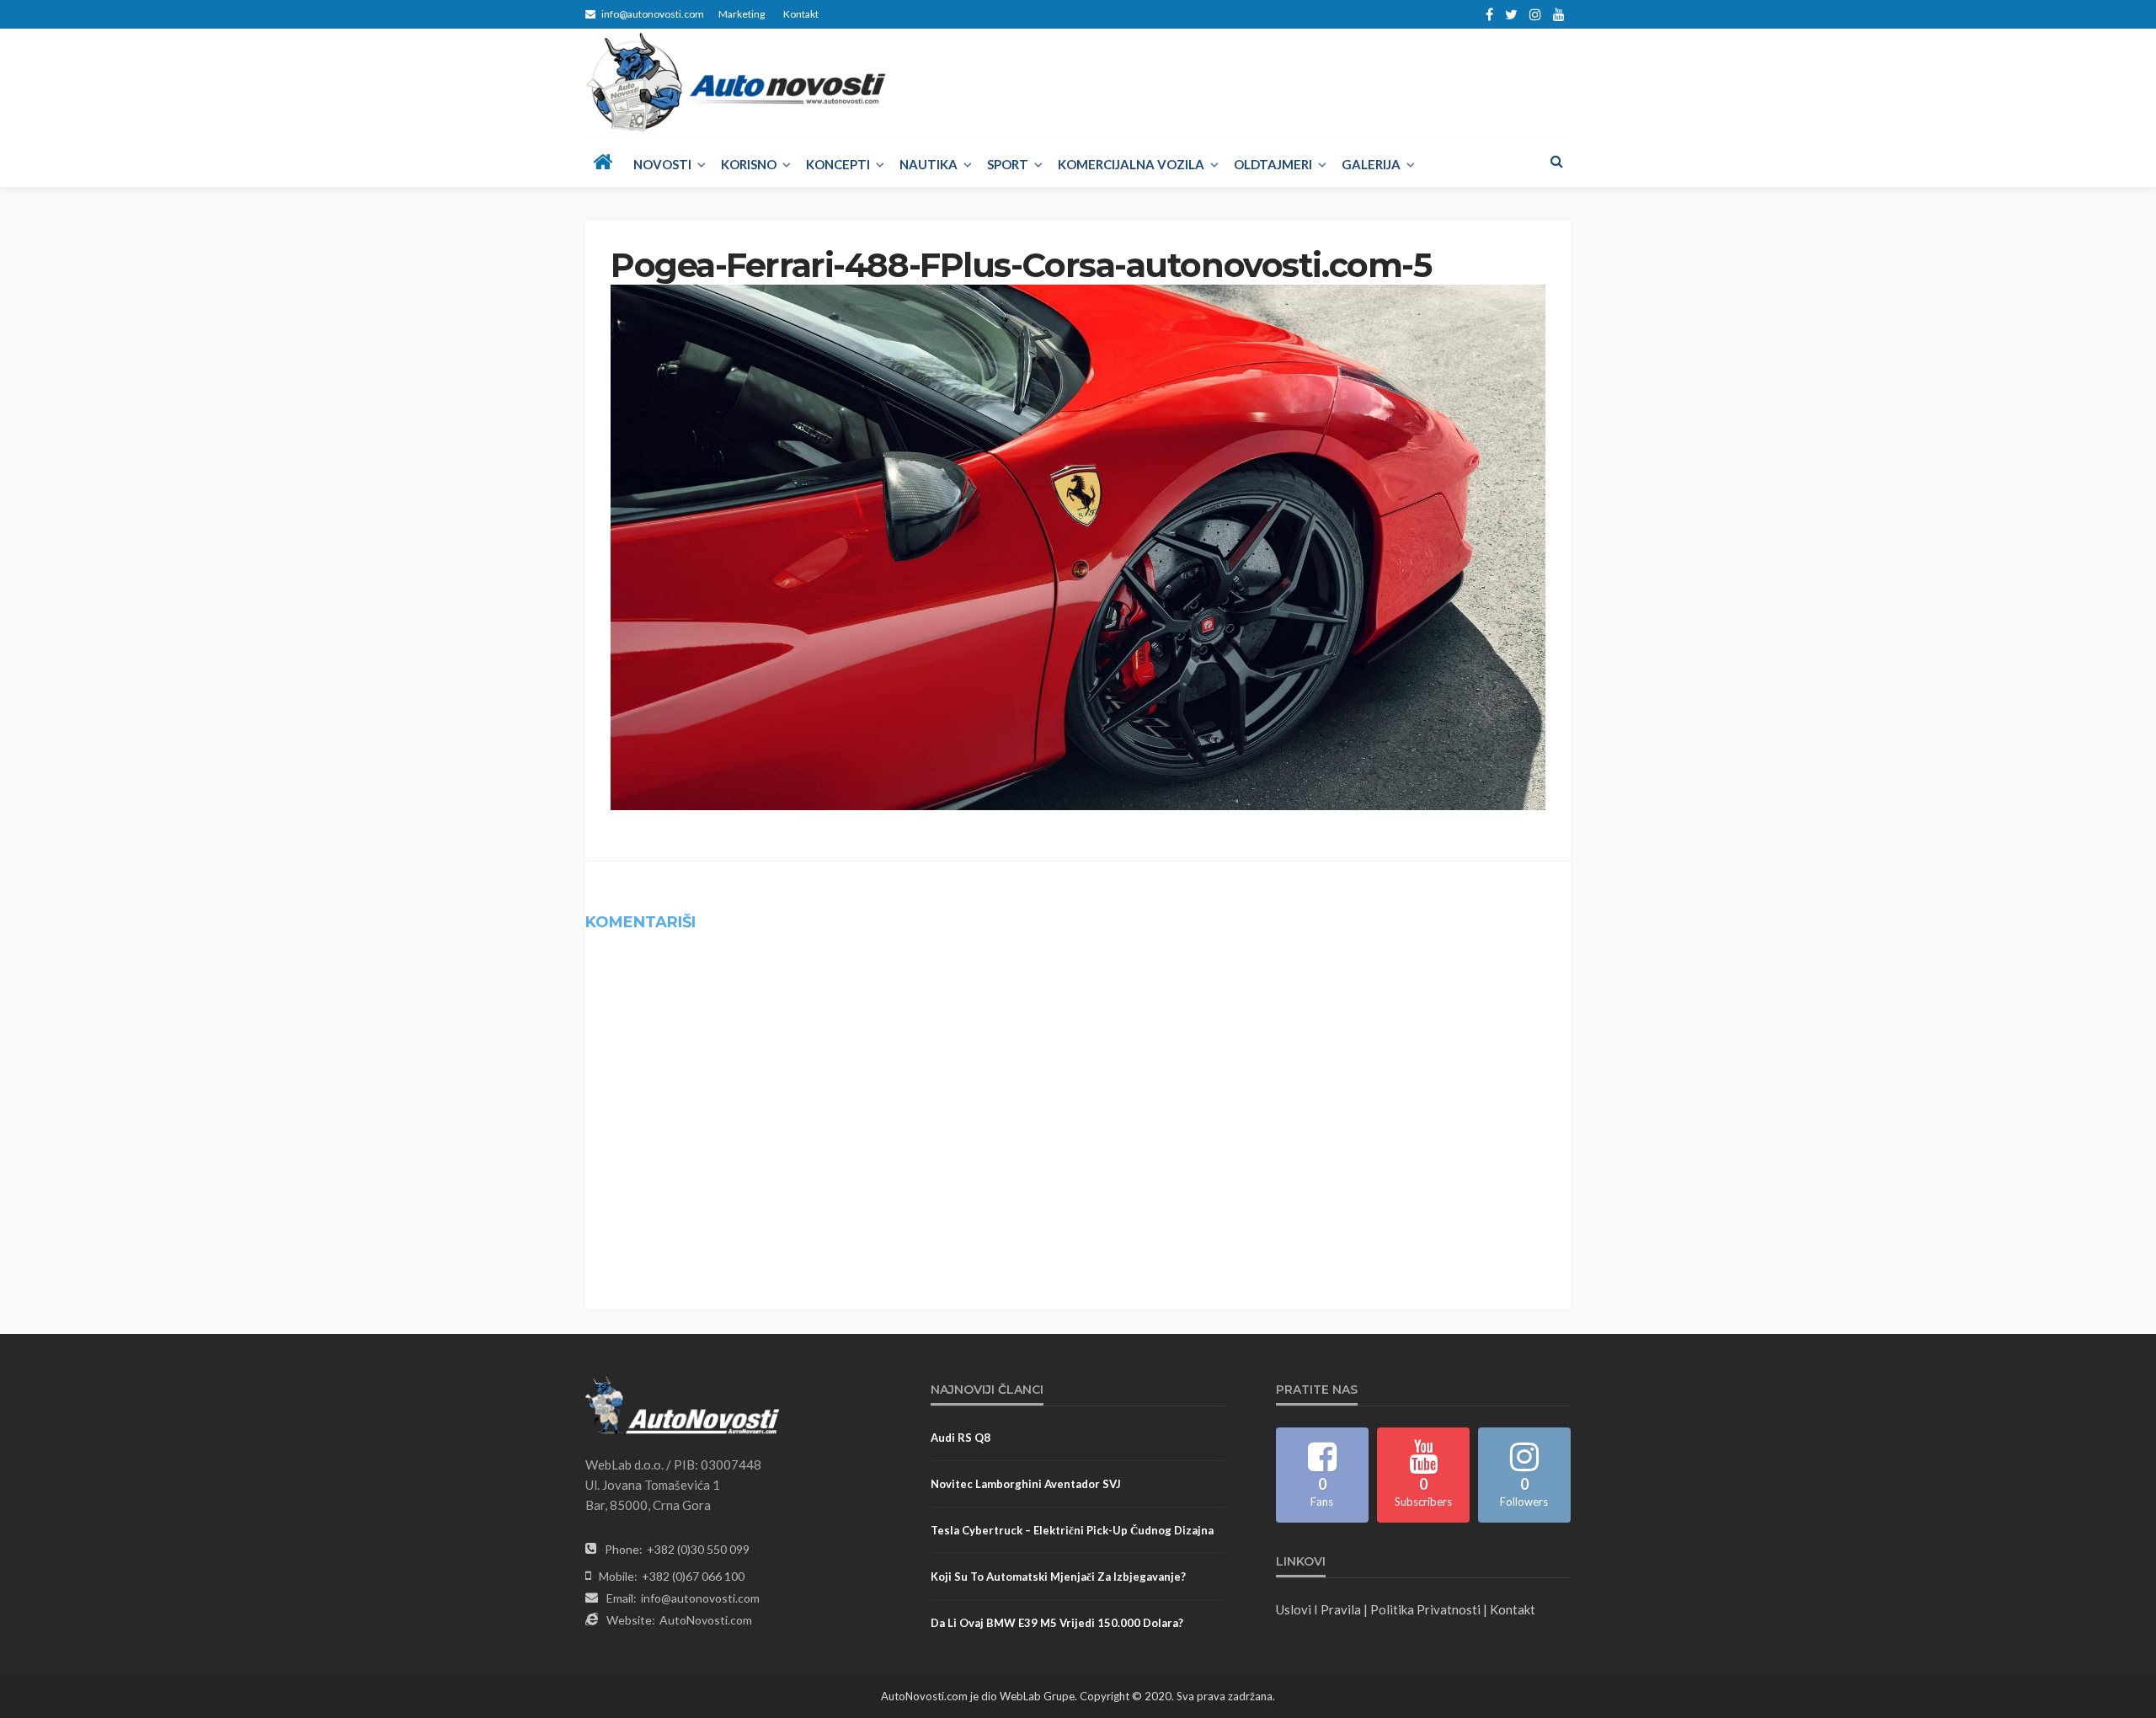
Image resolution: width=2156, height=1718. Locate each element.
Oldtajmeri (1273, 164)
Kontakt (801, 14)
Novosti (662, 164)
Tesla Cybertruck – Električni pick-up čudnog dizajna (1072, 1530)
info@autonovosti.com (700, 1598)
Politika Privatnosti (1425, 1609)
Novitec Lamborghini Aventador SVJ (1026, 1484)
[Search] (1556, 161)
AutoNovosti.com (706, 1620)
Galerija (1371, 164)
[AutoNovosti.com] (736, 83)
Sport (1008, 164)
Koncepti (838, 164)
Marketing (742, 14)
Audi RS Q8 (961, 1438)
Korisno (749, 164)
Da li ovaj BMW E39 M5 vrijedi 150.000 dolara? (1057, 1623)
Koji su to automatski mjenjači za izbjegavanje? (1058, 1577)
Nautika (929, 164)
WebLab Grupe (1037, 1696)
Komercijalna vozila (1131, 164)
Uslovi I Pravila (1318, 1609)
